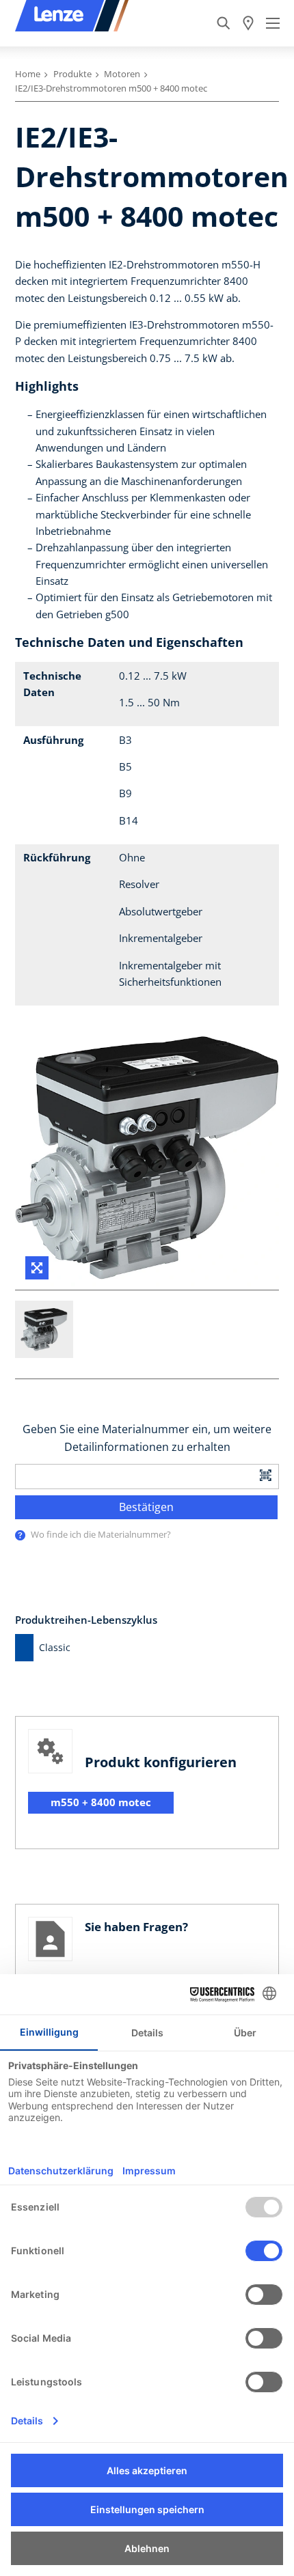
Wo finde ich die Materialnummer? (101, 1534)
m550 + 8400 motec (101, 1802)
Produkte (72, 74)
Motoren (122, 74)
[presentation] (20, 1535)
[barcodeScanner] (266, 1474)
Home (28, 74)
